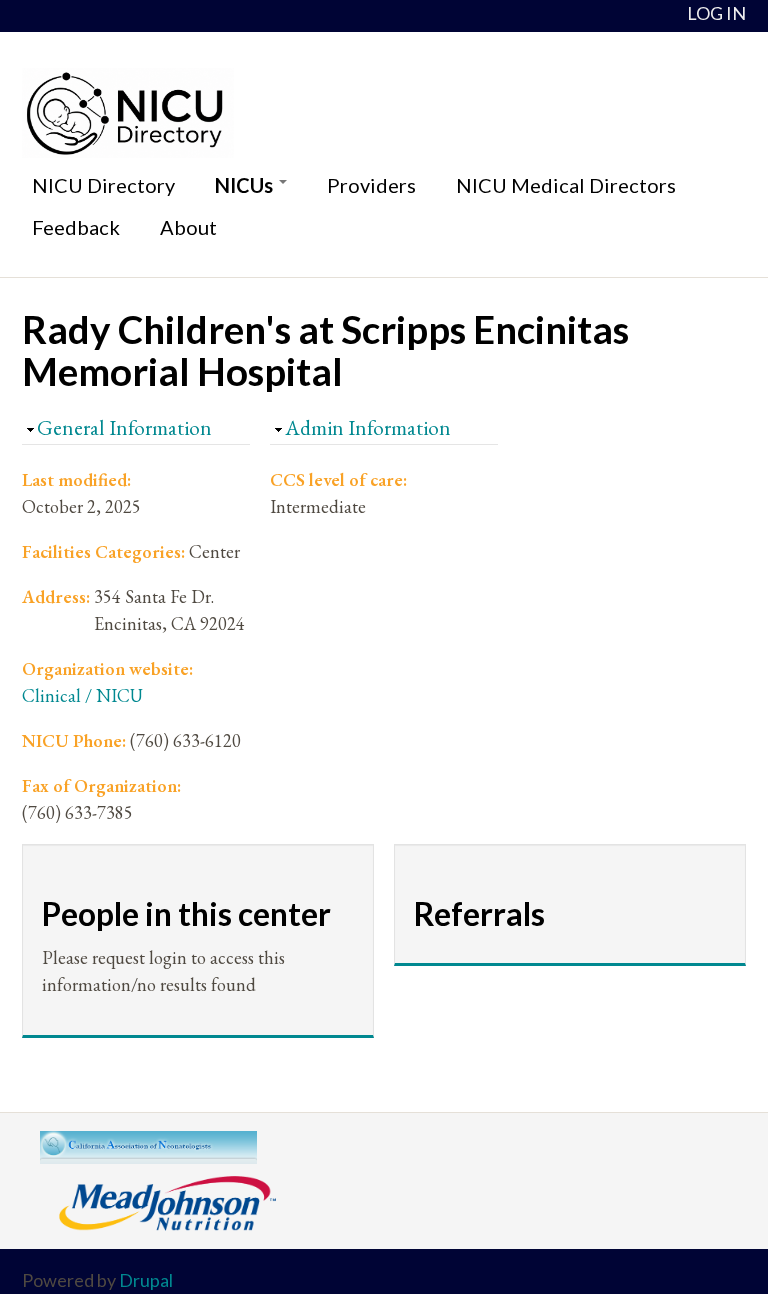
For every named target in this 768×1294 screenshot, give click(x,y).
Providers (371, 185)
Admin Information (368, 427)
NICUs (246, 185)
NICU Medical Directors (566, 185)
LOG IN (716, 13)
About (188, 227)
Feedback (76, 227)
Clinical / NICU (82, 695)
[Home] (384, 113)
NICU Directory (103, 185)
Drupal (146, 1280)
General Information (124, 427)
